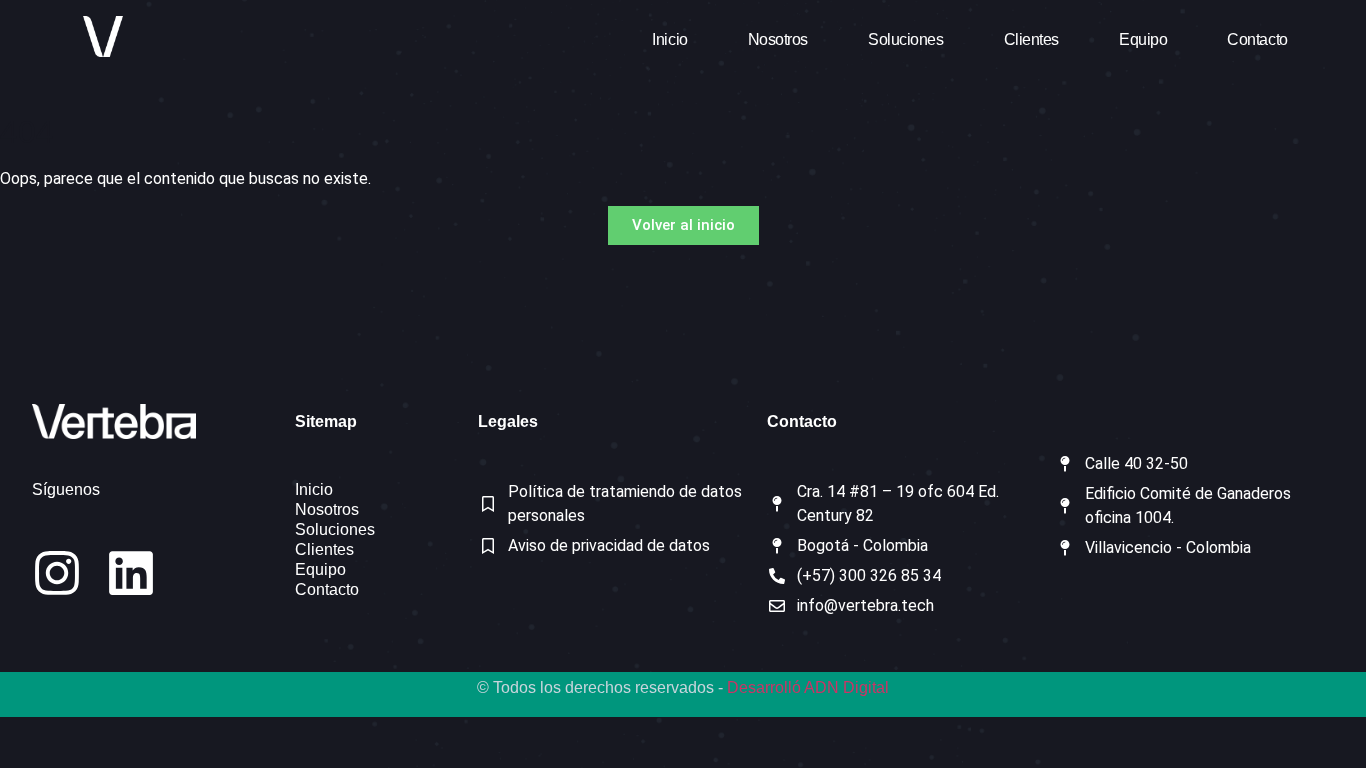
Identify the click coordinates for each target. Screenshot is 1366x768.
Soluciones (906, 39)
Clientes (1031, 39)
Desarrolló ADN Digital (808, 687)
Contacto (1257, 39)
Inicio (669, 39)
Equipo (1143, 39)
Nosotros (778, 39)
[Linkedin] (131, 573)
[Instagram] (57, 573)
